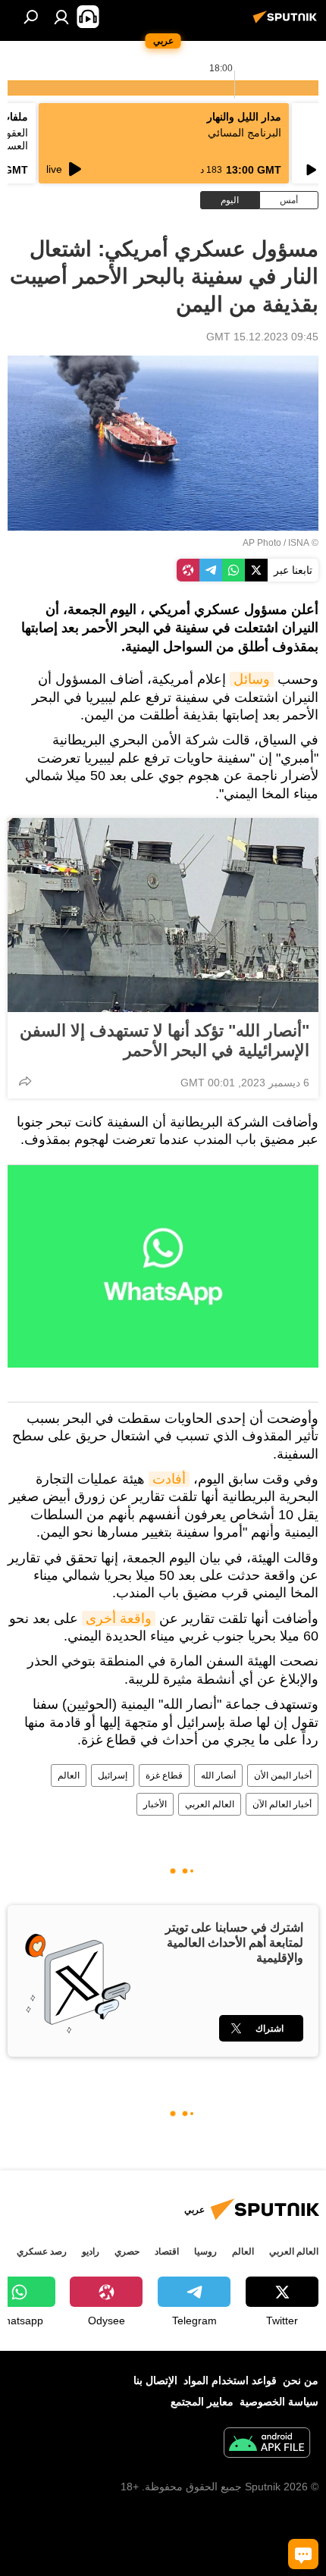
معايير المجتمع (202, 2402)
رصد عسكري (42, 2252)
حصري (127, 2252)
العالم (69, 1775)
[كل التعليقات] (303, 2554)
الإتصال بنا (155, 2380)
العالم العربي (210, 1804)
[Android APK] (267, 2444)
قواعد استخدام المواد (230, 2380)
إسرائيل (113, 1775)
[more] (25, 1081)
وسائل (252, 679)
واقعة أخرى (119, 1619)
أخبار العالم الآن (282, 1804)
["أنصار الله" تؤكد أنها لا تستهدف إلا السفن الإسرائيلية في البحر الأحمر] (163, 915)
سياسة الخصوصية (279, 2402)
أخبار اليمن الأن (283, 1775)
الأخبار (155, 1804)
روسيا (205, 2252)
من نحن (301, 2380)
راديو (91, 2252)
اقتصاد (167, 2252)
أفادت (169, 1479)
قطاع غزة (164, 1775)
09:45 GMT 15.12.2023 (262, 337)
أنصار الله (218, 1775)
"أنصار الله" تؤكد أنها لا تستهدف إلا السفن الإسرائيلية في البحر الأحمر (165, 1040)
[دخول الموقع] (61, 17)
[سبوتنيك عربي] (287, 23)
